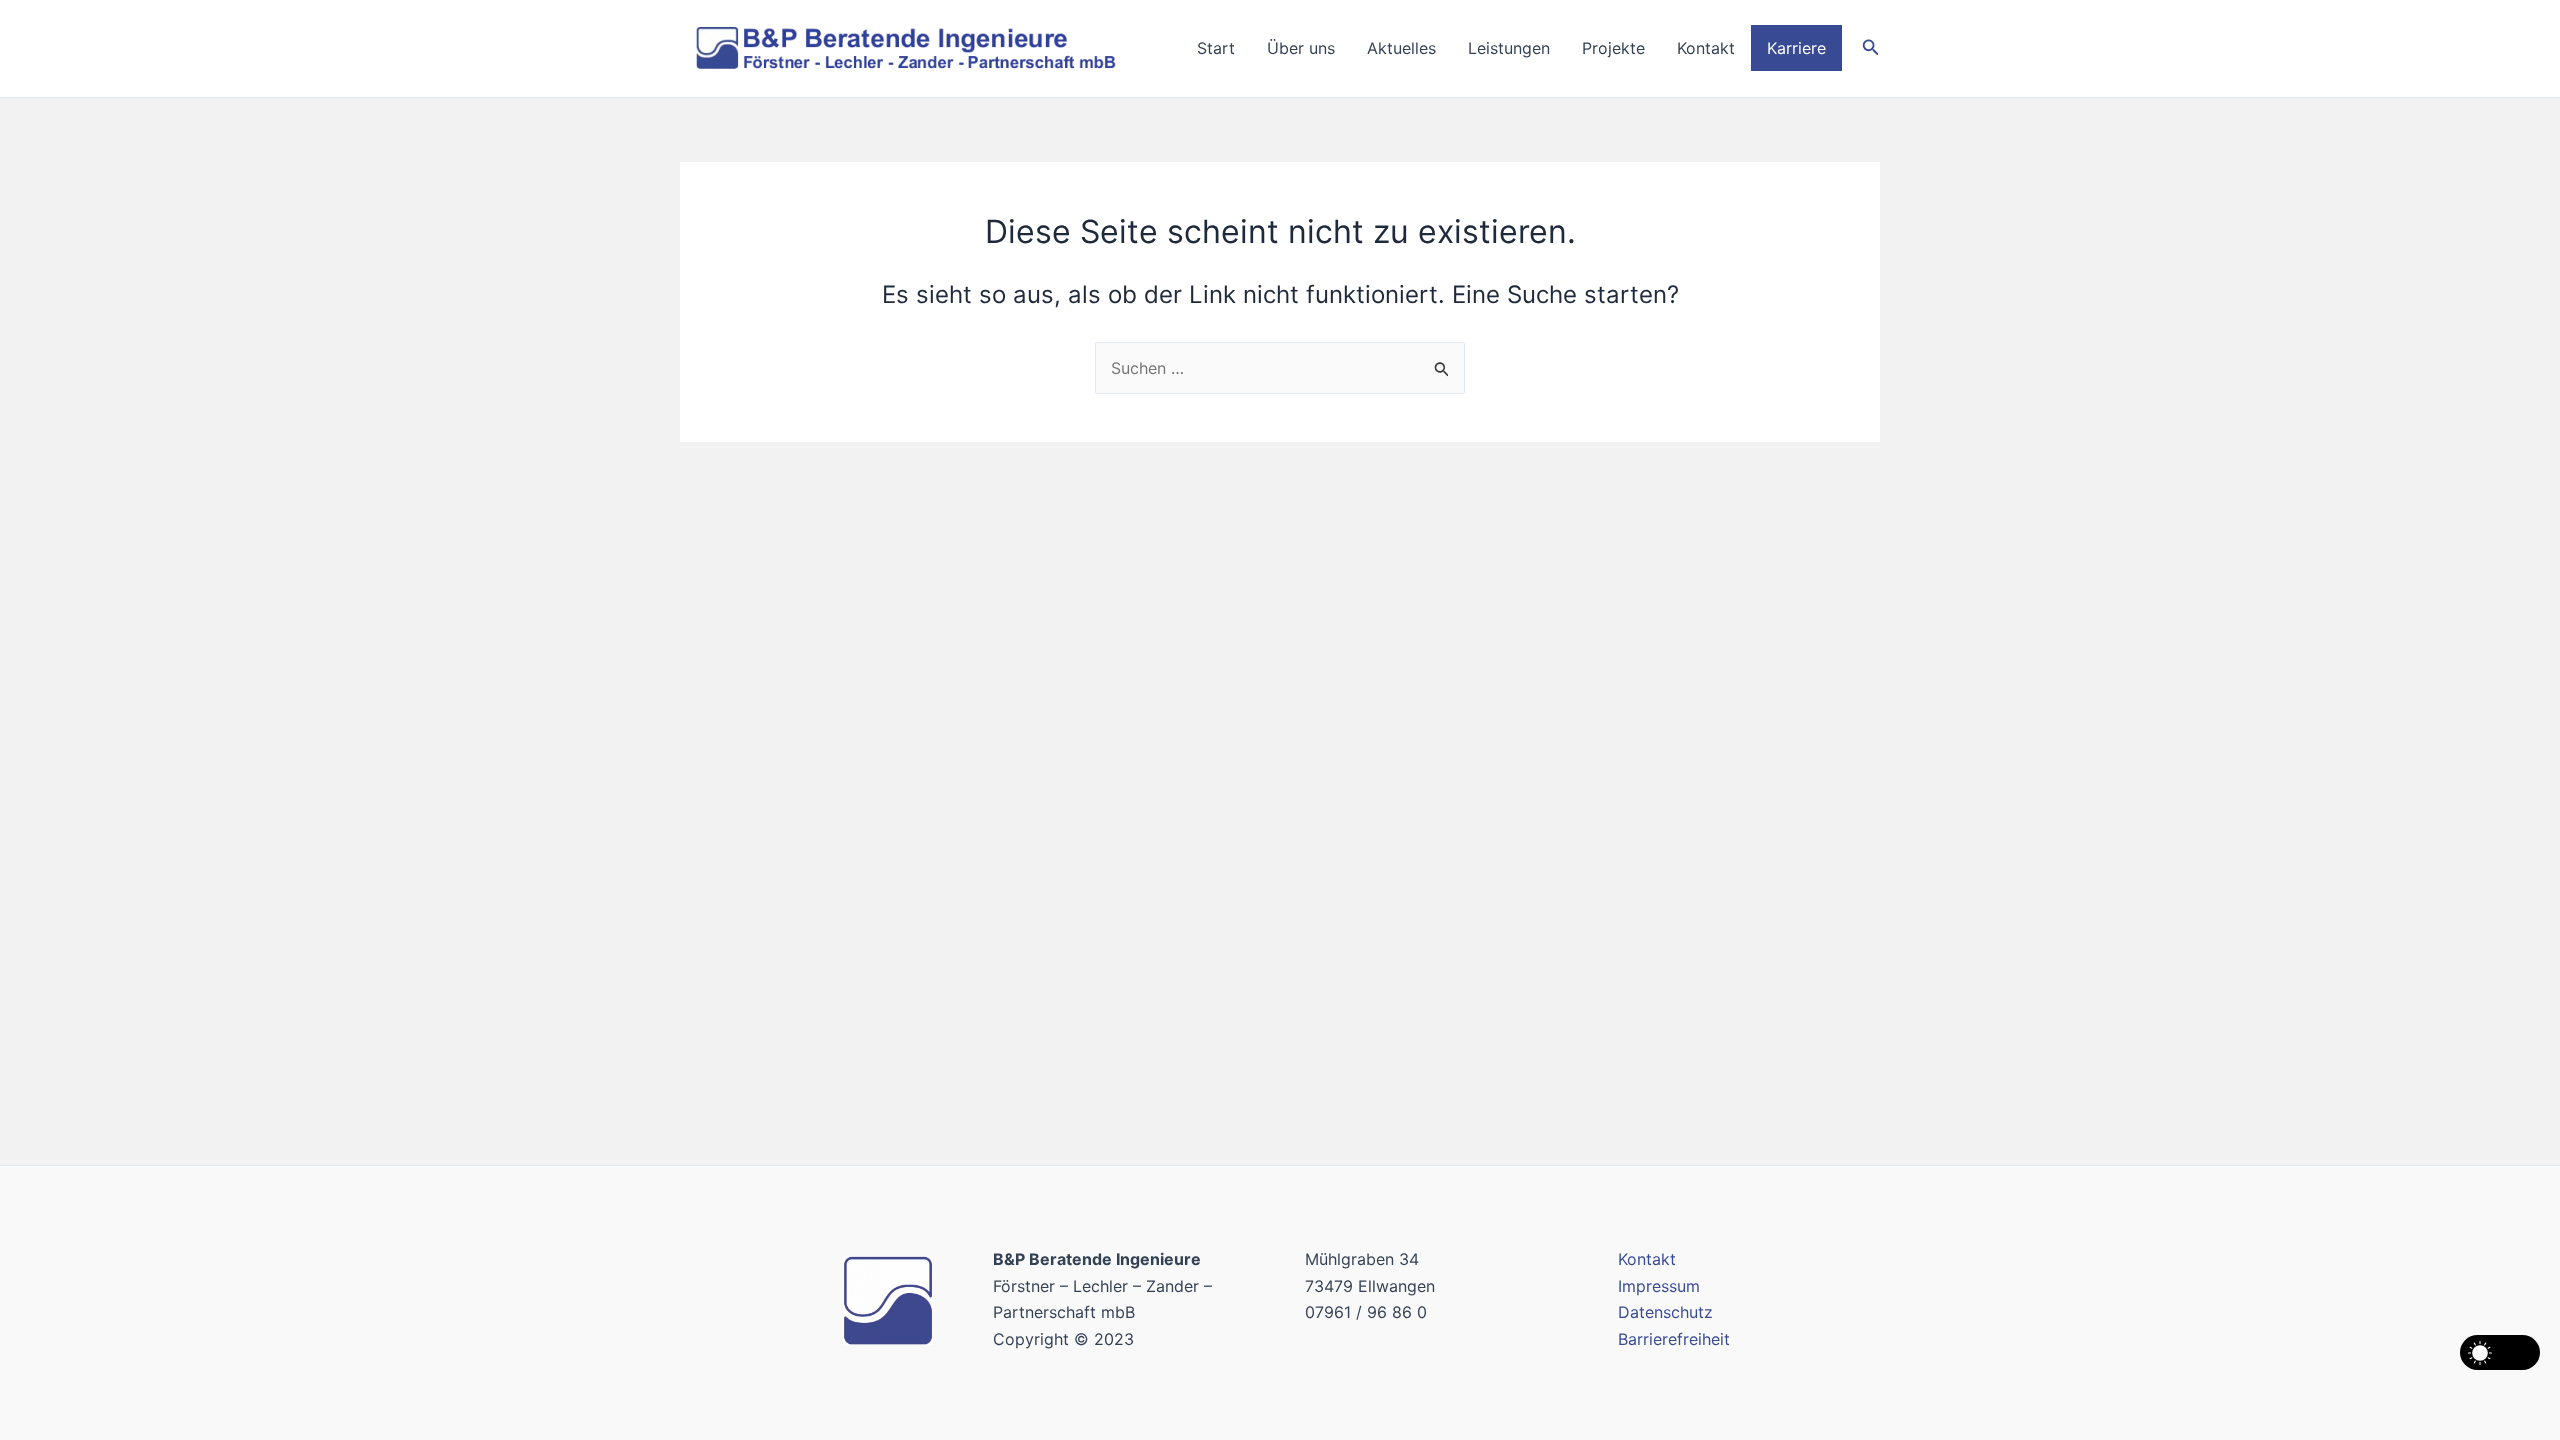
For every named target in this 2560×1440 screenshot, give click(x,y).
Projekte (1613, 48)
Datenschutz (1665, 1312)
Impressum (1659, 1286)
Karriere (1796, 48)
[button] (1871, 47)
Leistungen (1509, 48)
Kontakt (1706, 48)
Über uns (1301, 48)
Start (1216, 48)
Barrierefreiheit (1674, 1339)
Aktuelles (1401, 48)
